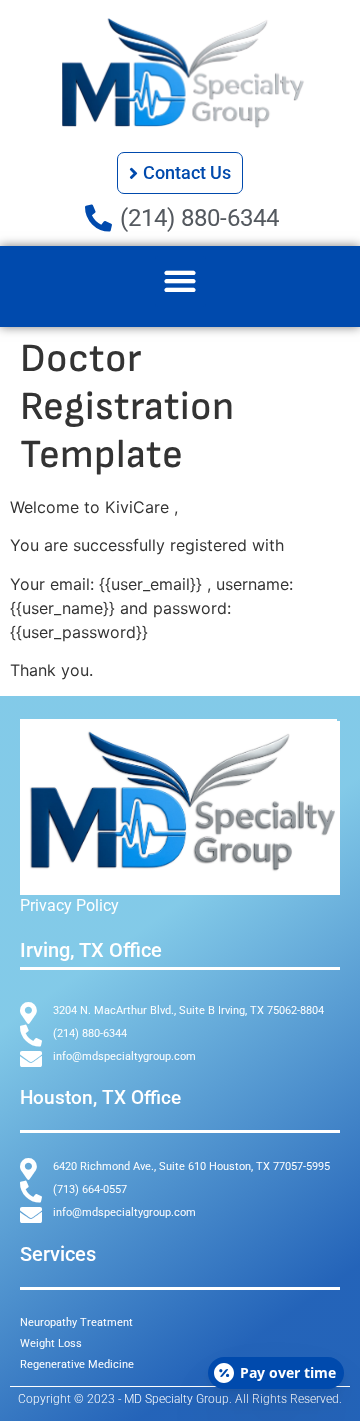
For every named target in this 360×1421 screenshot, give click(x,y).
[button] (180, 281)
